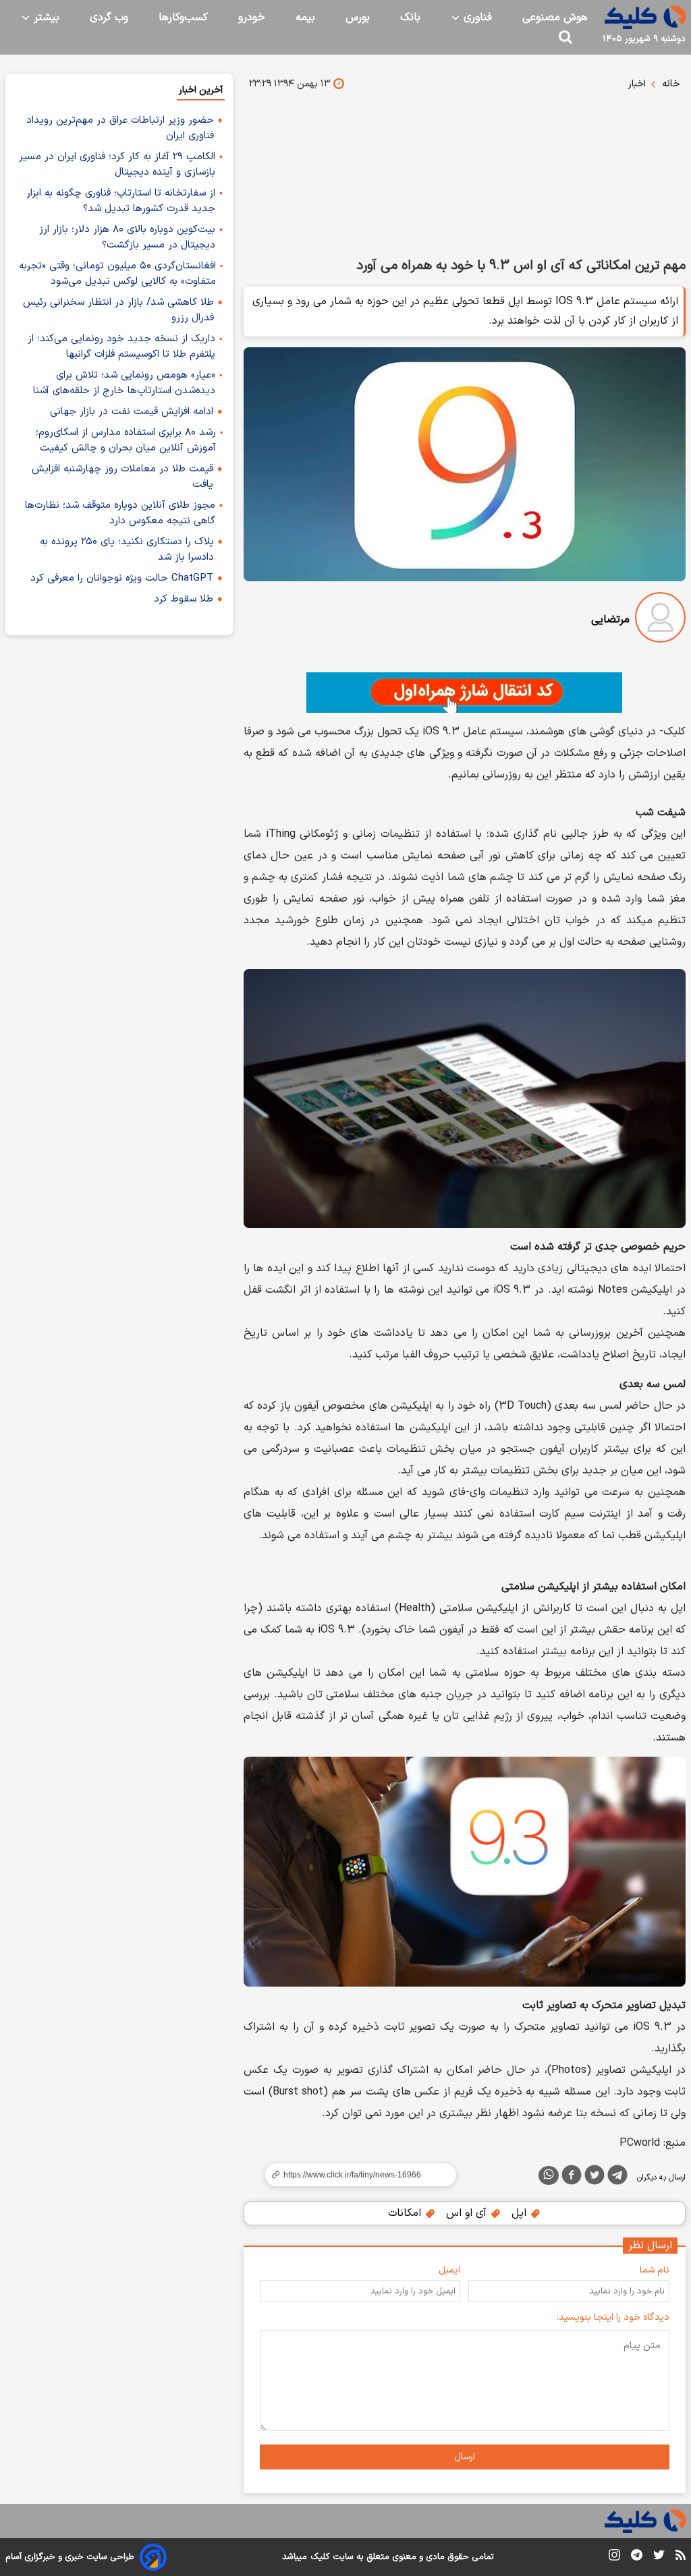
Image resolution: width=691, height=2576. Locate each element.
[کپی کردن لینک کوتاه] (355, 2175)
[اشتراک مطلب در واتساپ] (549, 2175)
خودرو (252, 18)
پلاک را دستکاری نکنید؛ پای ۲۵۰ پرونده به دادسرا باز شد (127, 550)
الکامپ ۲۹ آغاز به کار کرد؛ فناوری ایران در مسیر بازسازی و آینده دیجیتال (117, 165)
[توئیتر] (595, 2177)
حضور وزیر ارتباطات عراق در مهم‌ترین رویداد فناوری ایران (120, 128)
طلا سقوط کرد (184, 599)
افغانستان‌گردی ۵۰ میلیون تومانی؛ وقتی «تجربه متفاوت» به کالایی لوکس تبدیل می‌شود (117, 274)
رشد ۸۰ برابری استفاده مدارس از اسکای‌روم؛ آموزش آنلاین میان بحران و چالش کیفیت (126, 440)
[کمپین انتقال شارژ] (465, 693)
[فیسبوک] (572, 2177)
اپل (521, 2213)
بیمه (305, 18)
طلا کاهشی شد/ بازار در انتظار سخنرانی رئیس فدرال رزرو (118, 310)
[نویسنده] (660, 620)
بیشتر (45, 18)
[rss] (681, 2557)
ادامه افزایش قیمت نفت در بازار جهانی (132, 412)
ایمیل (449, 2270)
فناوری (476, 18)
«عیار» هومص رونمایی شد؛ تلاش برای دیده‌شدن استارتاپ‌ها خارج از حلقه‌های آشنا (124, 383)
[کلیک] (645, 17)
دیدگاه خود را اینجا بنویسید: (613, 2317)
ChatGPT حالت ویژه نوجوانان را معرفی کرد (122, 578)
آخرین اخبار (201, 90)
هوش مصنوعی (555, 18)
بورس (358, 18)
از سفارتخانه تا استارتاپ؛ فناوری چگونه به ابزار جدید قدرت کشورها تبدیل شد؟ (121, 201)
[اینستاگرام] (614, 2557)
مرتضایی (610, 620)
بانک (410, 18)
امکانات (406, 2213)
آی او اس (468, 2213)
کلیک (320, 2557)
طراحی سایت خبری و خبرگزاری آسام (70, 2557)
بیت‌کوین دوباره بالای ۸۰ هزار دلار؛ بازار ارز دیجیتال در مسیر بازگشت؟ (127, 237)
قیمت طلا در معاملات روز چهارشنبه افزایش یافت (122, 477)
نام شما (655, 2270)
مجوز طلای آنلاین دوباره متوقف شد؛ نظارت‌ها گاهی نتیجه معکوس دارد (120, 513)
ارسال (465, 2457)
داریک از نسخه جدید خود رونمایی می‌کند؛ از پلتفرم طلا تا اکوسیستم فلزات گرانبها (121, 347)
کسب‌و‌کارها (183, 18)
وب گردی (109, 18)
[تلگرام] (617, 2177)
